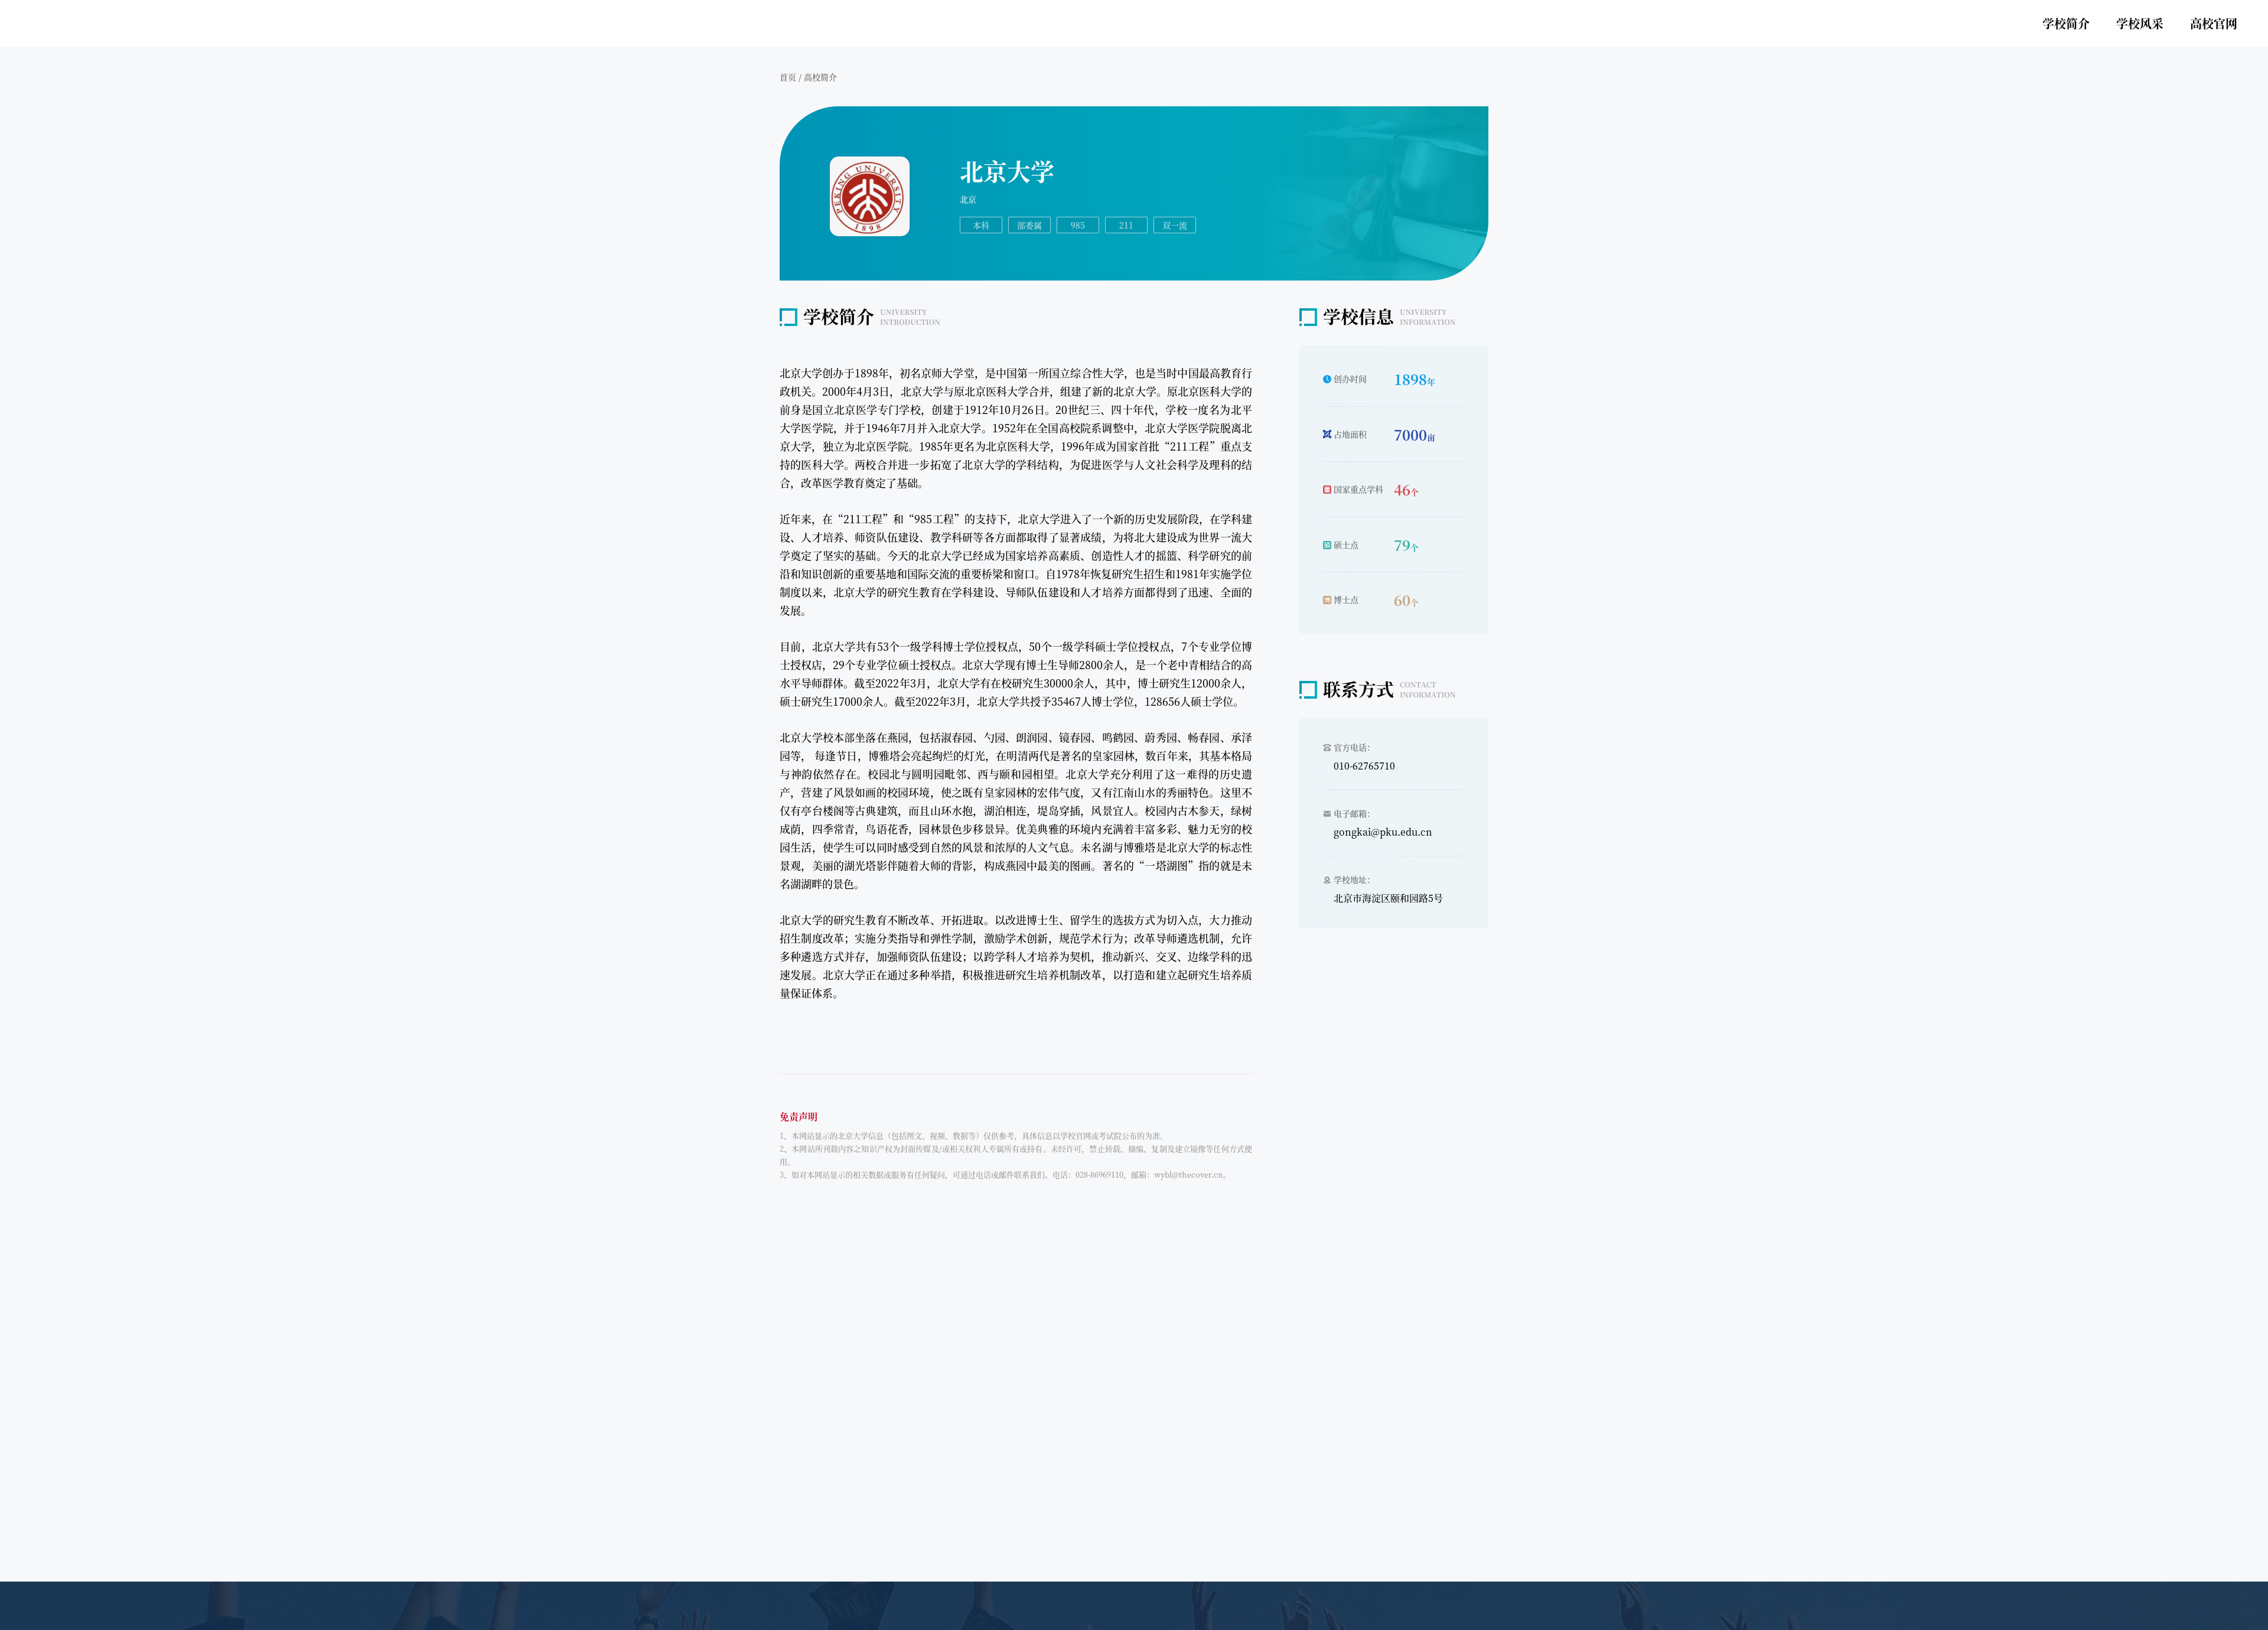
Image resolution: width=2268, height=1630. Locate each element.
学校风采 (2140, 23)
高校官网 (2214, 23)
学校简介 (2066, 23)
